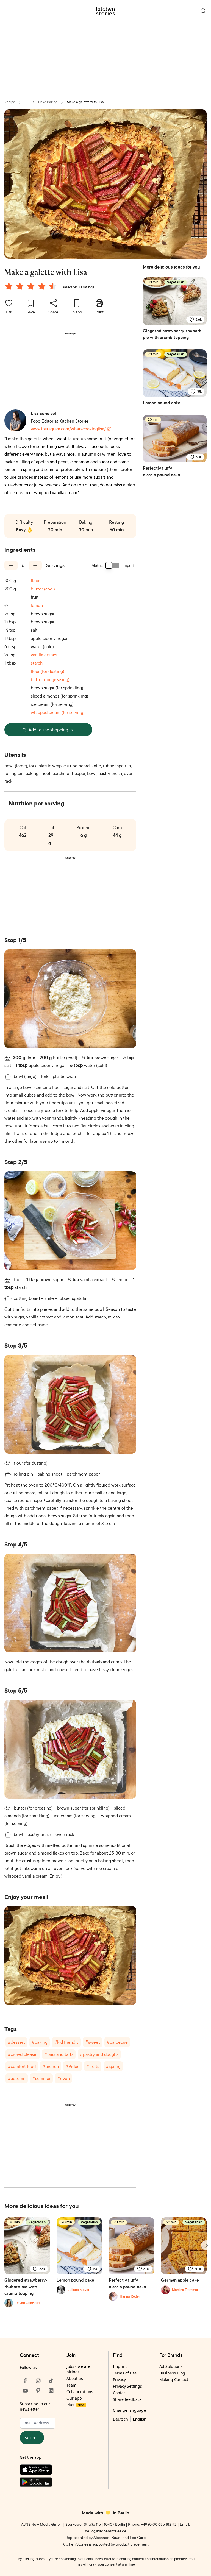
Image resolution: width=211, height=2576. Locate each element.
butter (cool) (43, 589)
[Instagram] (38, 2381)
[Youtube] (25, 2391)
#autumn (17, 2078)
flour (35, 581)
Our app (74, 2398)
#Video (73, 2066)
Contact (120, 2393)
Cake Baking (48, 102)
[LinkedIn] (51, 2391)
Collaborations (80, 2392)
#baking (40, 2042)
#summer (41, 2078)
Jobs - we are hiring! (78, 2369)
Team (71, 2385)
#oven (63, 2078)
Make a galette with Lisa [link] (85, 102)
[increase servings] (35, 565)
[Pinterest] (38, 2391)
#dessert (16, 2042)
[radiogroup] (32, 287)
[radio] (9, 286)
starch (37, 663)
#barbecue (117, 2042)
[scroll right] (206, 2245)
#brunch (51, 2066)
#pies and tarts (59, 2054)
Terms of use (125, 2373)
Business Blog (172, 2373)
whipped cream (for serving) (58, 712)
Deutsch (120, 2419)
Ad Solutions (171, 2366)
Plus (75, 2405)
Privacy (119, 2380)
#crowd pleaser (23, 2054)
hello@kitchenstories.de (106, 2531)
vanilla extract (44, 655)
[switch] (113, 565)
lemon (37, 605)
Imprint (120, 2366)
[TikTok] (51, 2381)
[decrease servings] (11, 565)
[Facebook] (25, 2381)
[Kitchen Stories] (106, 11)
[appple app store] (38, 2471)
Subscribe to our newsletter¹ (35, 2406)
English (140, 2419)
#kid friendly (66, 2042)
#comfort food (22, 2066)
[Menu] (8, 11)
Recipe (10, 102)
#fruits (93, 2066)
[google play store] (38, 2483)
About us (75, 2378)
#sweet (93, 2042)
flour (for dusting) (48, 671)
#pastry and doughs (99, 2054)
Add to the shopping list (52, 730)
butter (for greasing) (50, 679)
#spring (113, 2066)
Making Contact (174, 2380)
